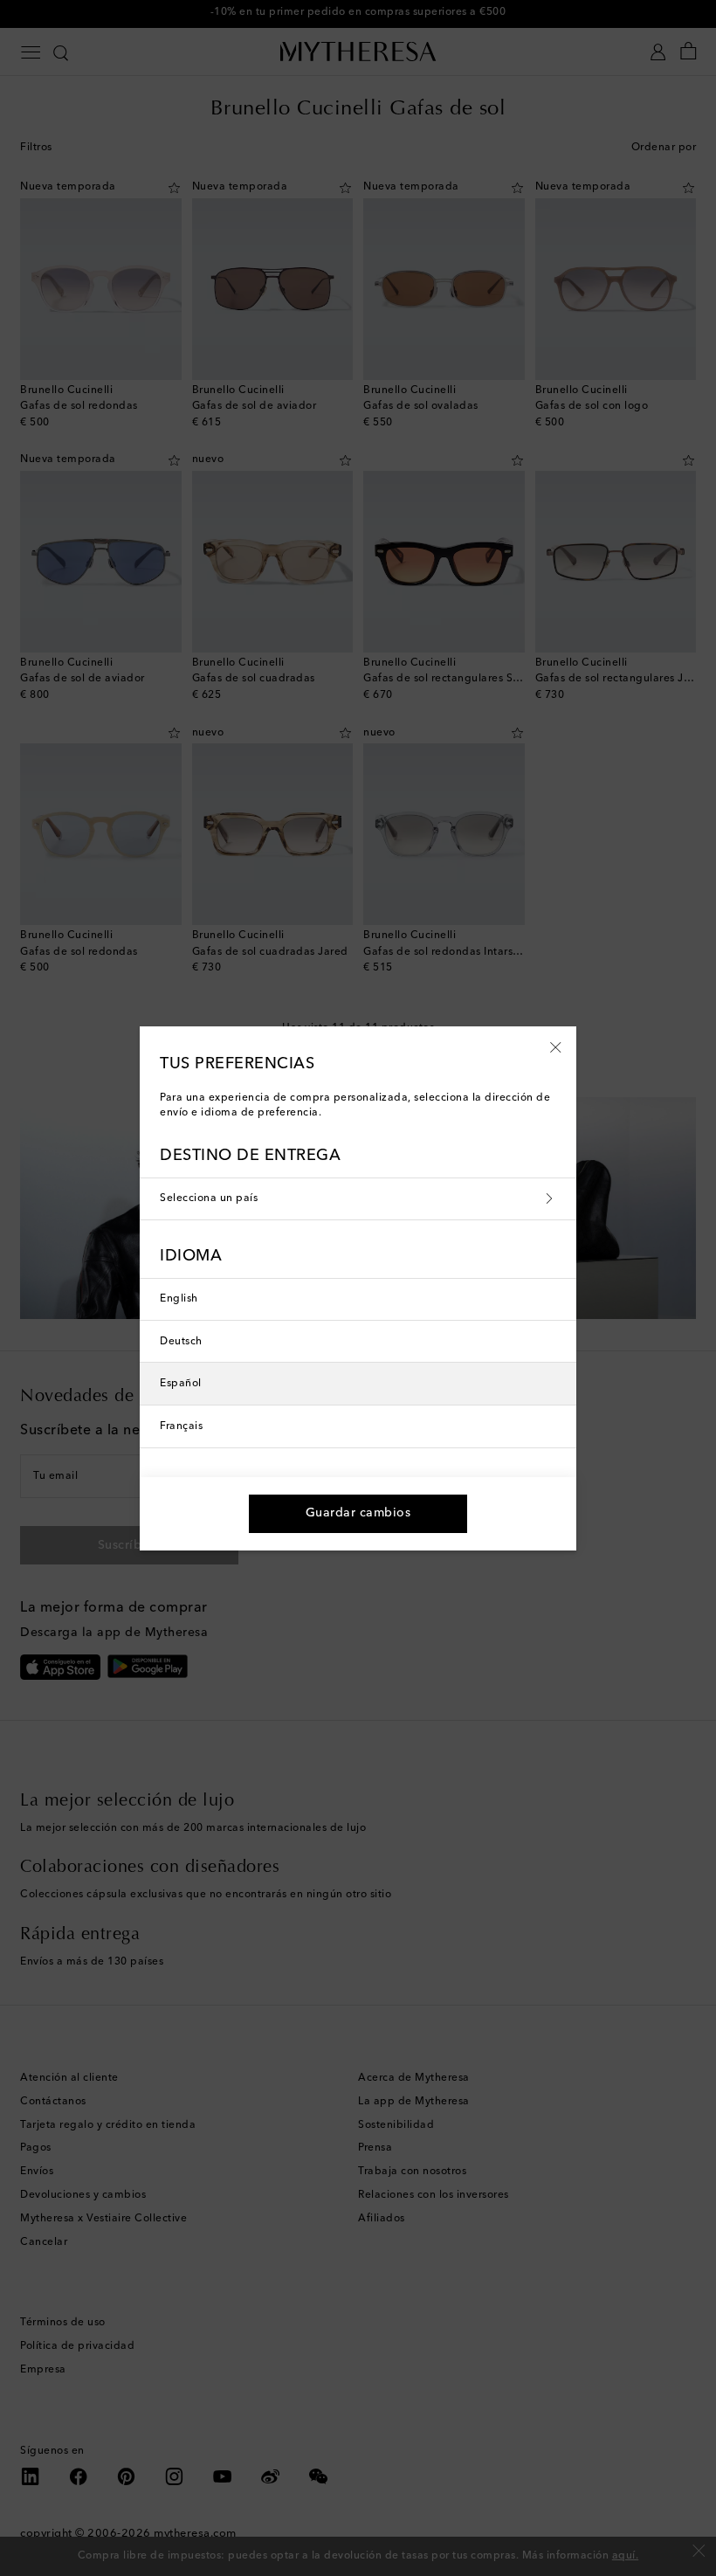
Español (181, 1384)
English (179, 1299)
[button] (556, 1046)
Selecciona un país (209, 1198)
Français (181, 1426)
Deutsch (181, 1342)
